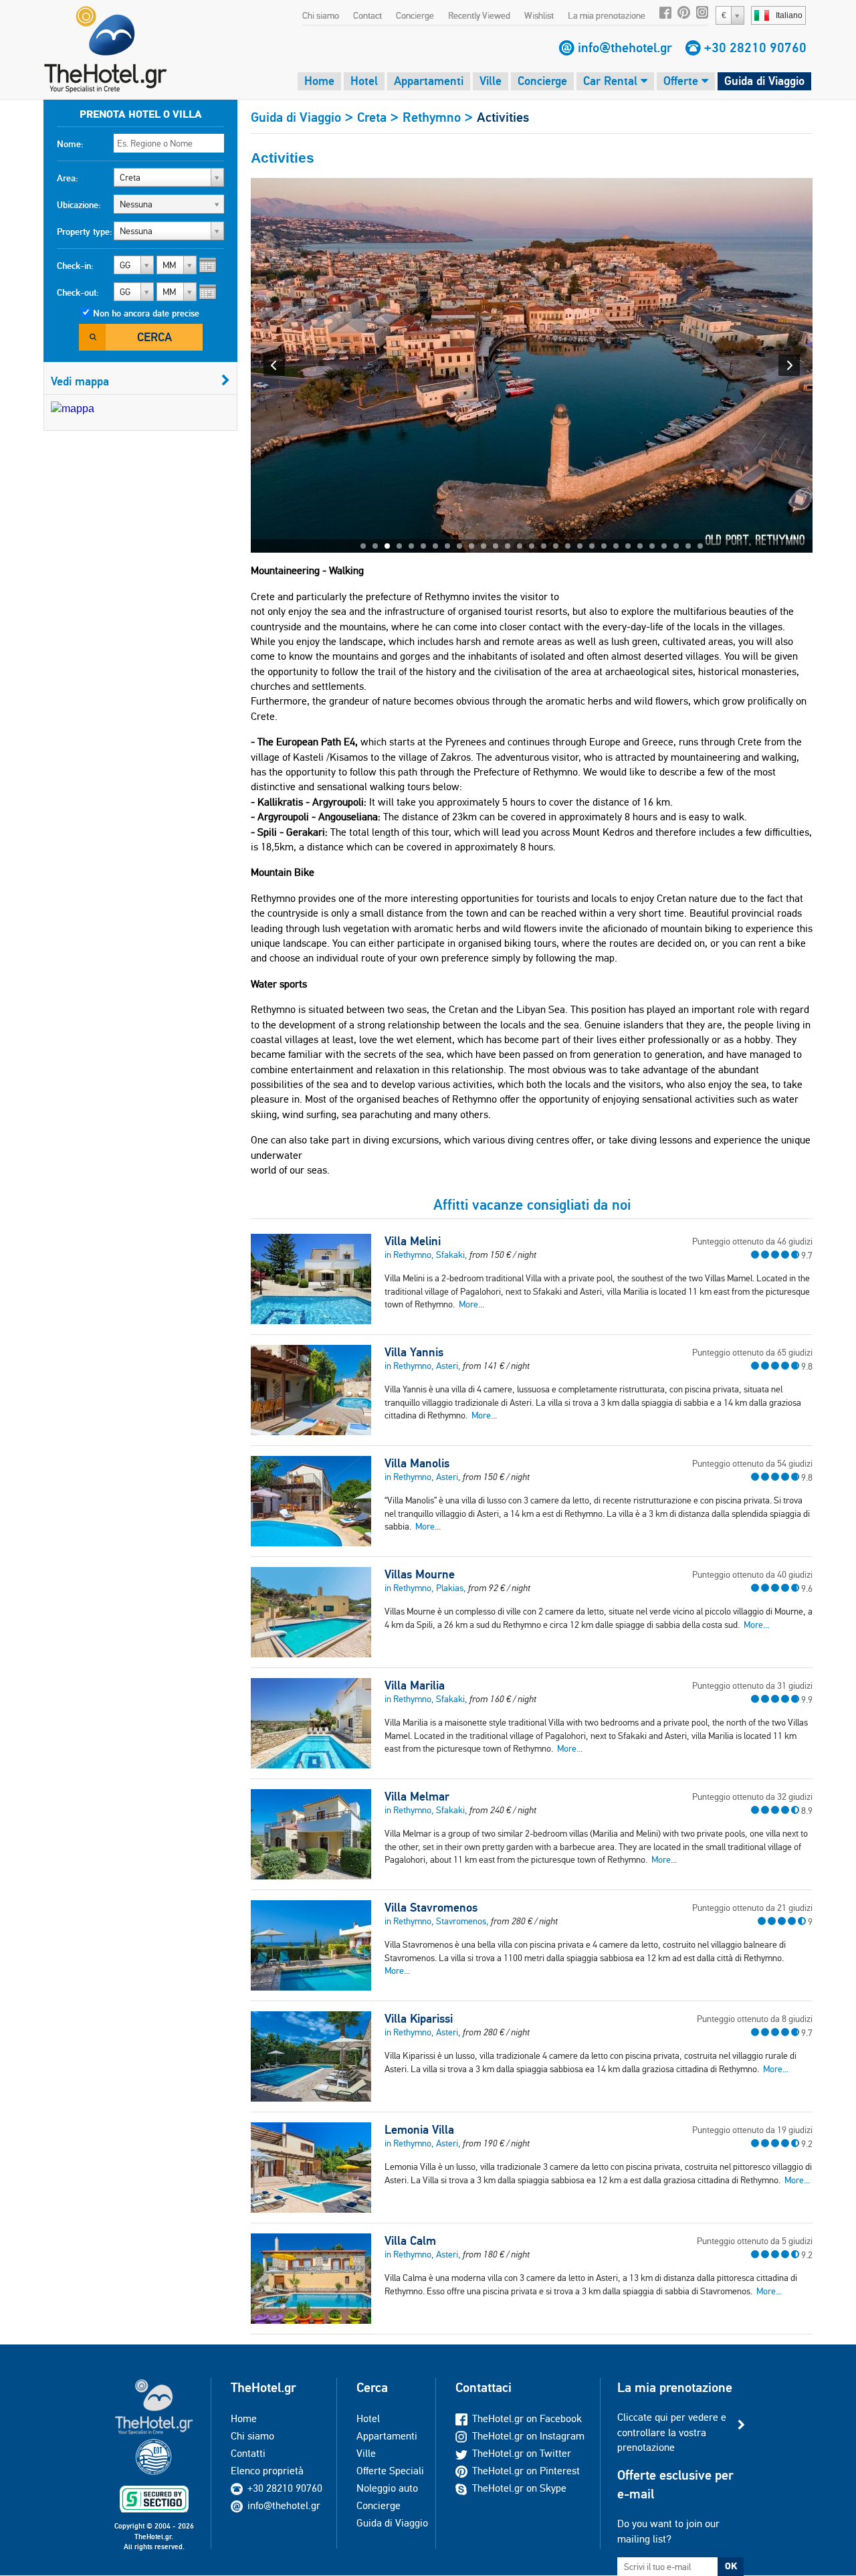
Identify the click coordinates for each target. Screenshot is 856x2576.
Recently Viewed (479, 15)
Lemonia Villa (419, 2130)
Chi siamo (321, 15)
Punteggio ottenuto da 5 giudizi (755, 2241)
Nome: (70, 144)
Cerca (154, 337)
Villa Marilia (415, 1685)
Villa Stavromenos (431, 1908)
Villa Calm (410, 2241)
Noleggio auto (387, 2488)
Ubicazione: (79, 205)
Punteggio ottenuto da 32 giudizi (752, 1797)
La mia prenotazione (607, 15)
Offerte (682, 81)
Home (319, 81)
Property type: (85, 232)
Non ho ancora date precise (146, 313)
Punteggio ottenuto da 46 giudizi (752, 1241)
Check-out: (78, 292)
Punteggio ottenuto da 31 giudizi (752, 1685)
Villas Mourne (420, 1574)
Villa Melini (413, 1241)
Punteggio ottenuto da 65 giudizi (752, 1352)
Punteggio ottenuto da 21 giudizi (752, 1908)
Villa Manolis (417, 1463)
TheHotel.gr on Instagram (528, 2436)
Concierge (415, 15)
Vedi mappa (80, 381)
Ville (491, 81)
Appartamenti (429, 81)
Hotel (364, 81)
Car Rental (612, 81)
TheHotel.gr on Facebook (527, 2418)
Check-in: (75, 266)
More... (471, 1304)
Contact (367, 15)
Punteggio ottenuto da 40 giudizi (752, 1574)
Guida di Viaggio (764, 81)
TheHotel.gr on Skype (519, 2488)
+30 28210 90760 (755, 48)
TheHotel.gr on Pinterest (526, 2471)
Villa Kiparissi (419, 2019)
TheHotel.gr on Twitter (522, 2453)
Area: (68, 178)
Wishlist (539, 15)
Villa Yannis (414, 1352)
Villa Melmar (417, 1797)
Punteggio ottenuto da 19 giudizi (752, 2130)
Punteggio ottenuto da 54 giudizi (752, 1463)
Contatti (248, 2453)
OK (731, 2566)
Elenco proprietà (267, 2471)
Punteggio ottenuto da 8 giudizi (755, 2019)
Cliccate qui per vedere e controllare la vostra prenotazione (672, 2432)
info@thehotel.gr (625, 48)
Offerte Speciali (390, 2471)
